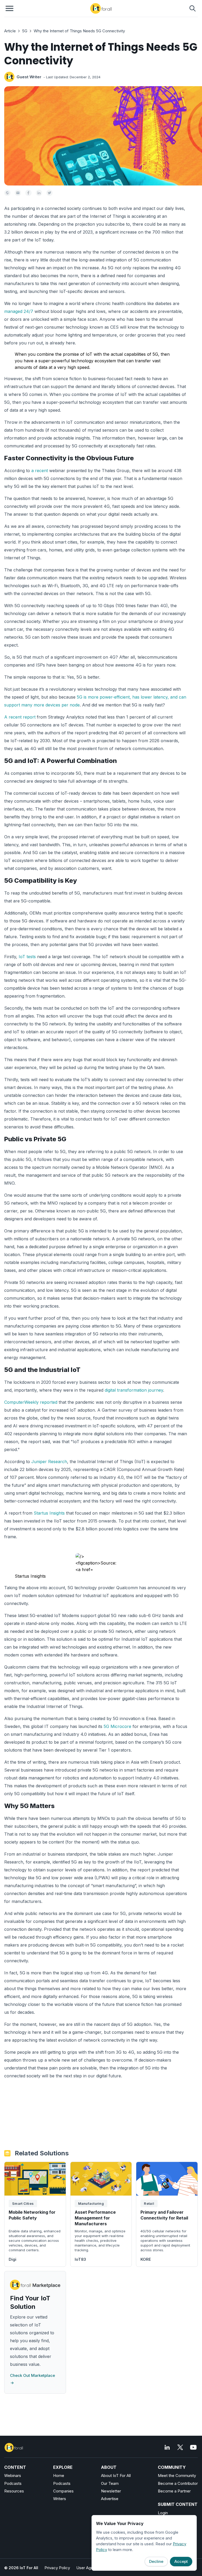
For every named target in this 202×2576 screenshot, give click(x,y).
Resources (14, 2491)
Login (163, 2513)
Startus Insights (49, 1513)
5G (25, 31)
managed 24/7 (19, 311)
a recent (40, 471)
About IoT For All (116, 2476)
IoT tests (27, 957)
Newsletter (111, 2491)
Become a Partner (174, 2491)
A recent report (20, 717)
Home (59, 2476)
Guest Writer (29, 77)
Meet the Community (177, 2476)
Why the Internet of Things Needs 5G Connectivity (79, 31)
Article (10, 31)
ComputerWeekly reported (31, 1402)
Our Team (110, 2483)
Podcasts (13, 2483)
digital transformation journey (134, 1390)
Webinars (13, 2476)
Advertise (110, 2499)
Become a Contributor (178, 2483)
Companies (63, 2491)
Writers (60, 2499)
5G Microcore (117, 1726)
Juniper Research (49, 1462)
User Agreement (91, 2568)
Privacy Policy (57, 2568)
